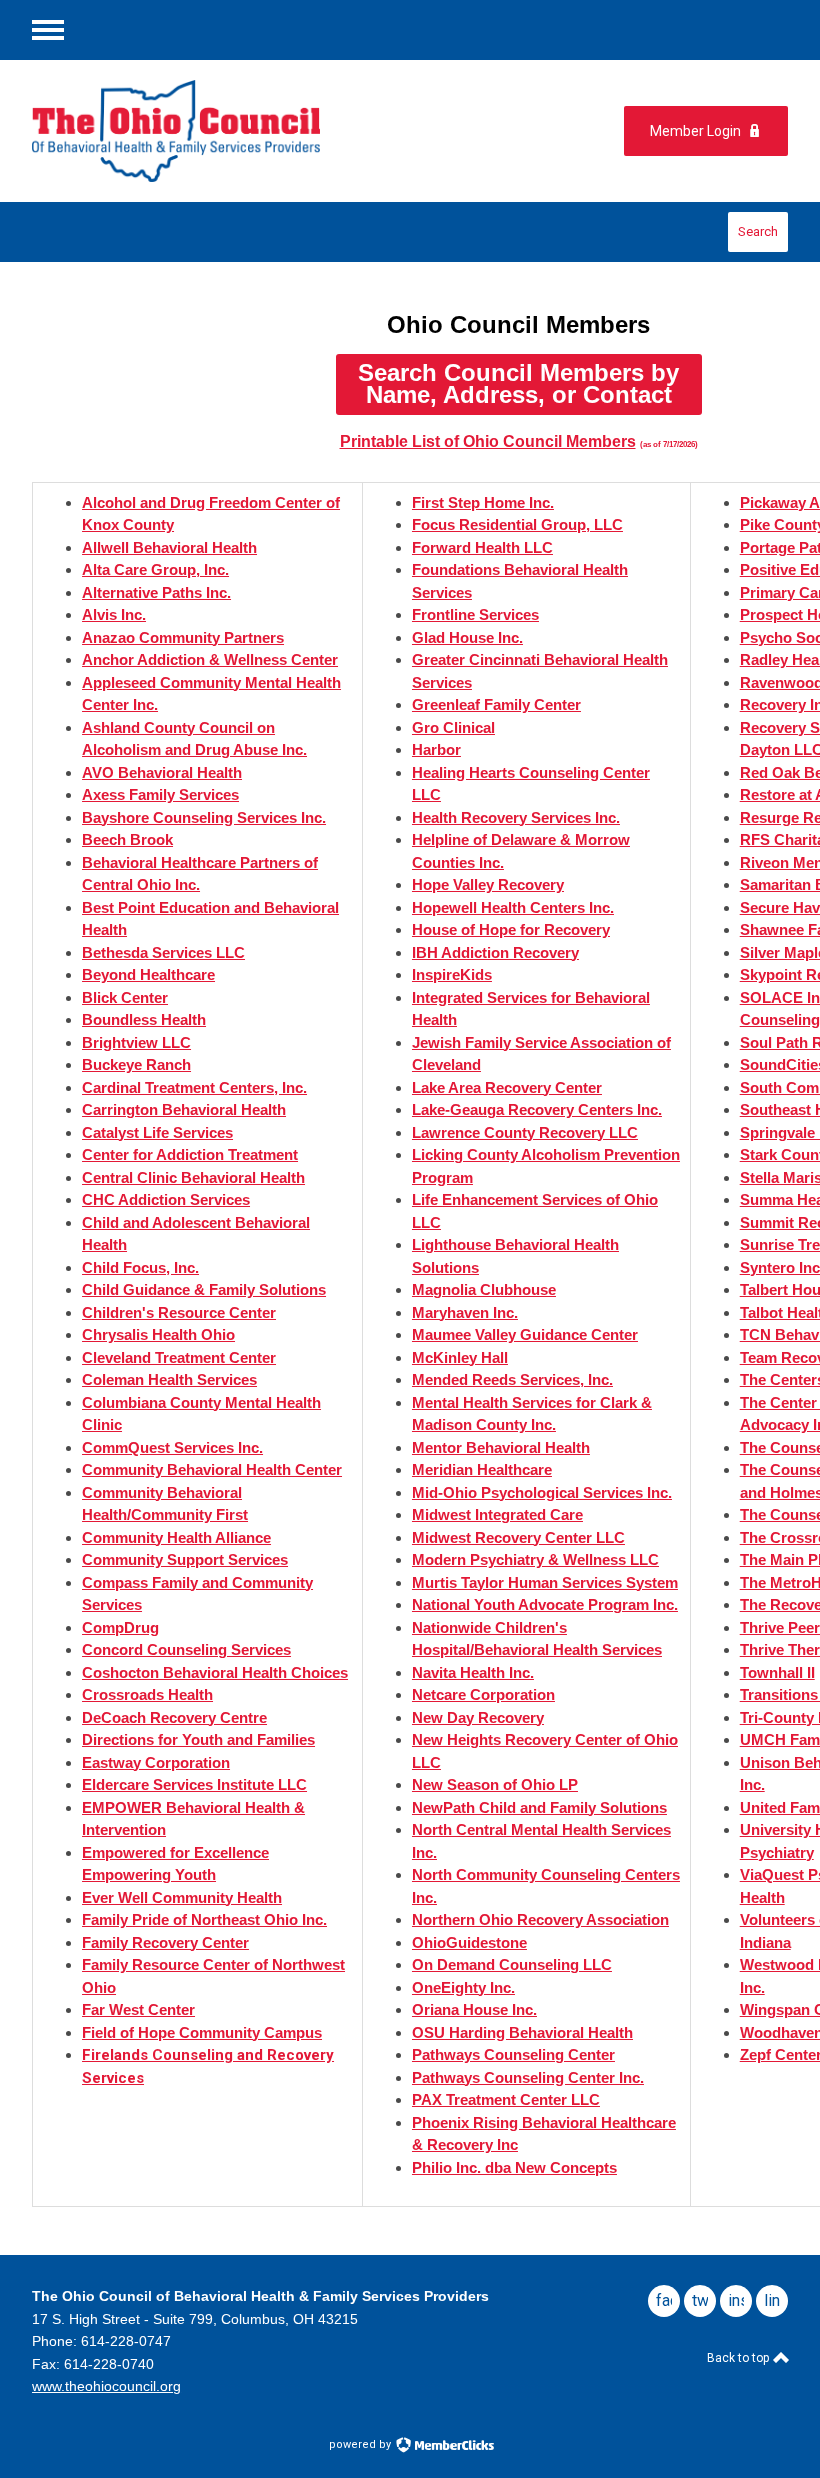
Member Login (695, 131)
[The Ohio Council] (202, 131)
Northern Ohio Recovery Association (540, 1919)
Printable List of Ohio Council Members (488, 441)
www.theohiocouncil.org (106, 2386)
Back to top (739, 2358)
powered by (361, 2444)
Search (758, 231)
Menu (48, 30)
